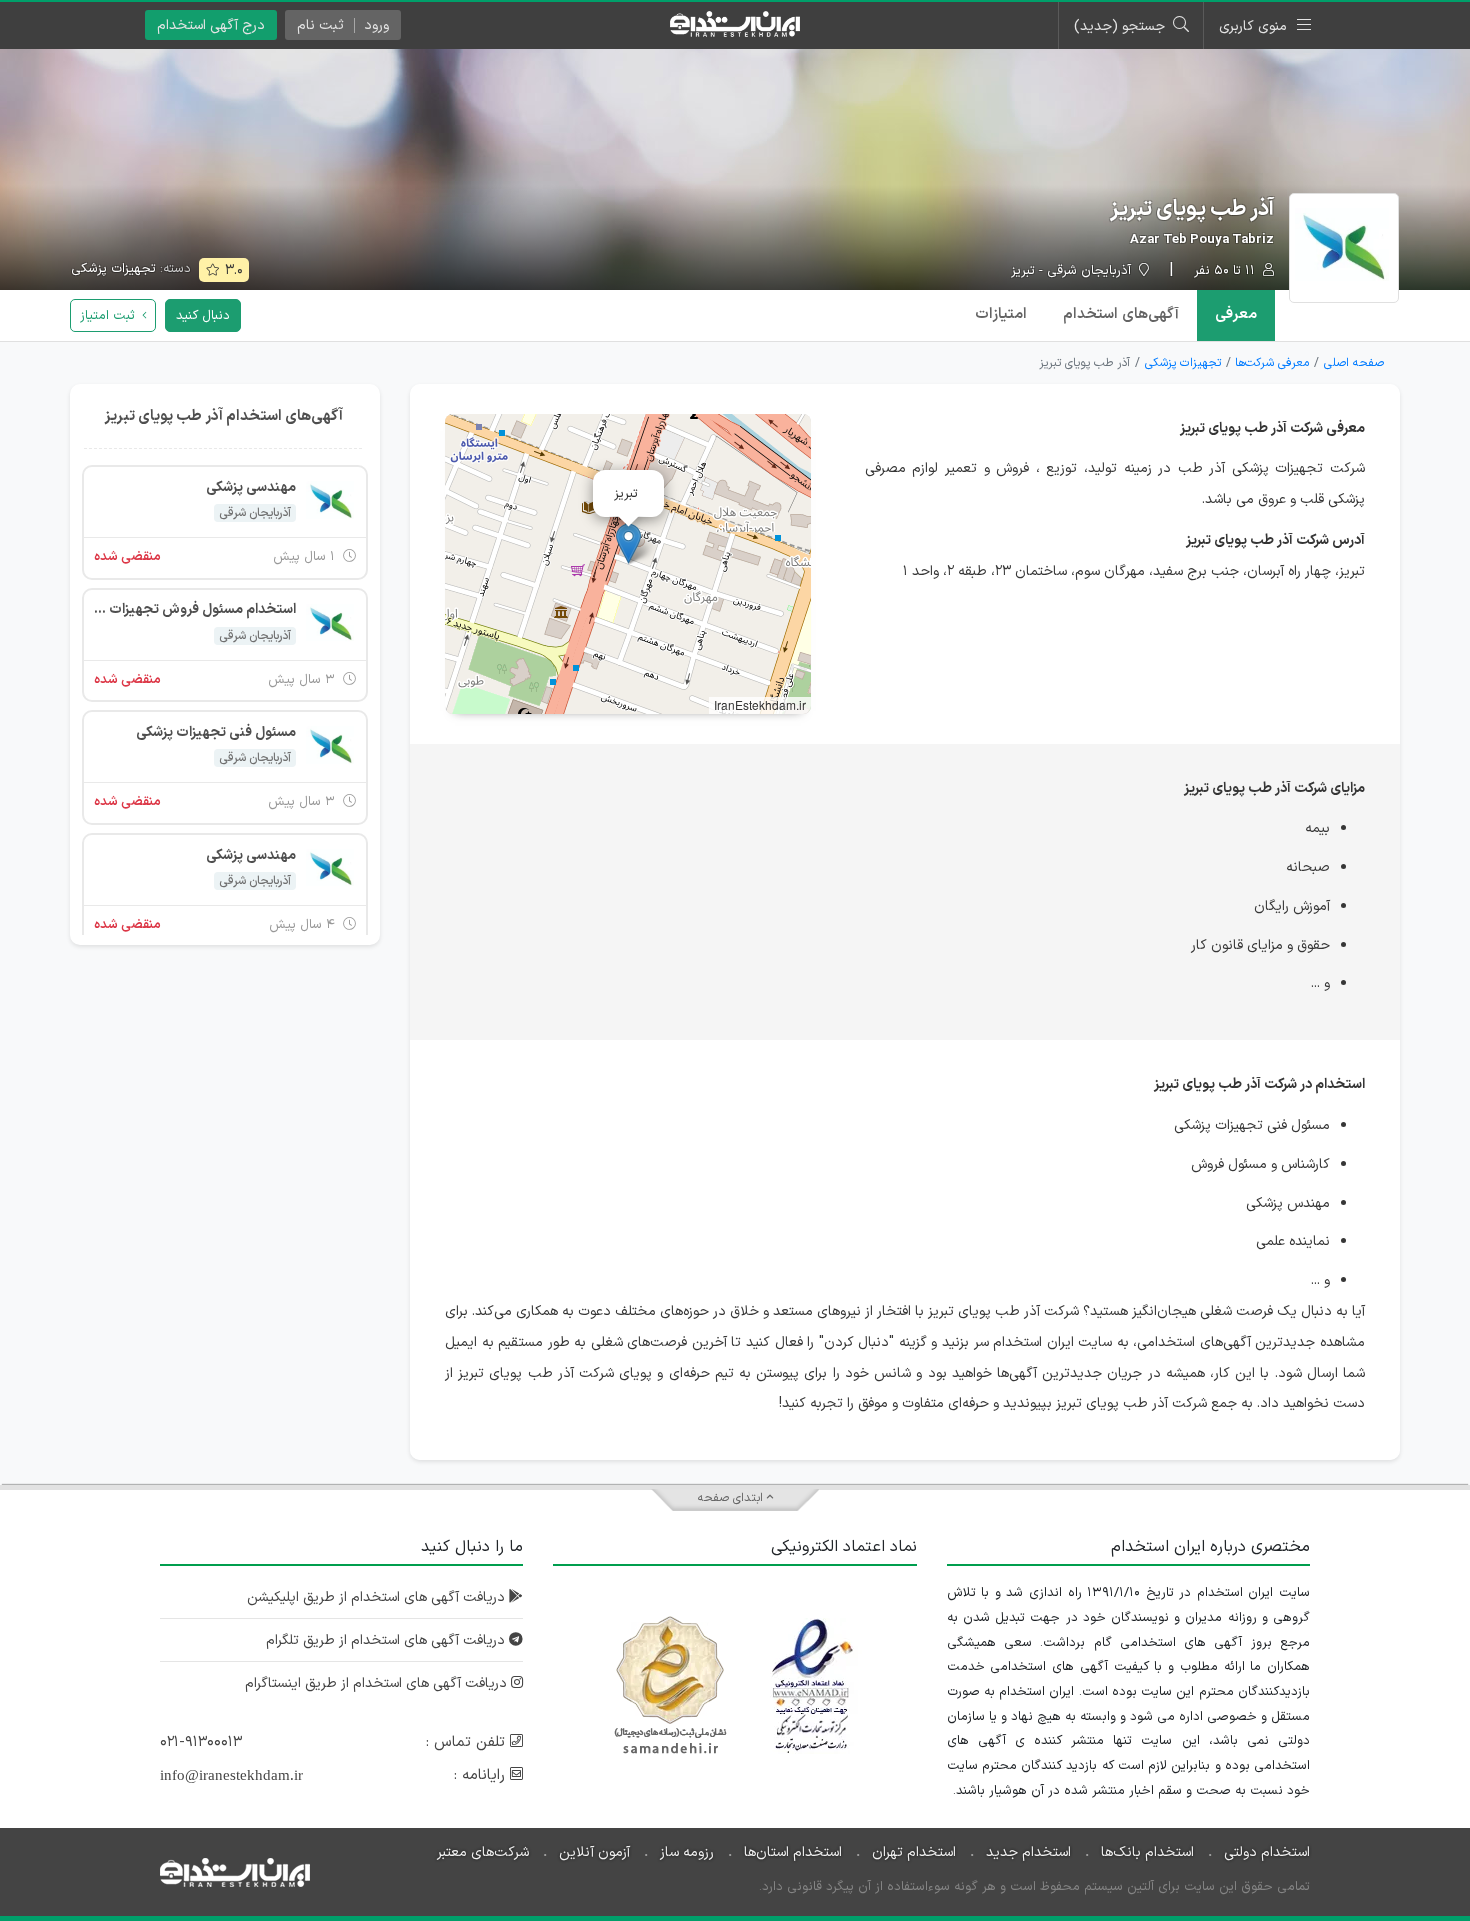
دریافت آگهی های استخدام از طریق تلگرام (387, 1640)
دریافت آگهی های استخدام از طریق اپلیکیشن (378, 1597)
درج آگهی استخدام (211, 25)
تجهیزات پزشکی (113, 269)
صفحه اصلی (1354, 363)
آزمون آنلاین (594, 1852)
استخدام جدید (1028, 1852)
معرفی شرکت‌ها (1272, 363)
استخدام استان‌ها (793, 1852)
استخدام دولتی (1267, 1852)
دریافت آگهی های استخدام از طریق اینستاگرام (378, 1683)
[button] (628, 543)
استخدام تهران (914, 1852)
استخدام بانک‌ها (1147, 1852)
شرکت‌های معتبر (483, 1852)
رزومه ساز (687, 1852)
